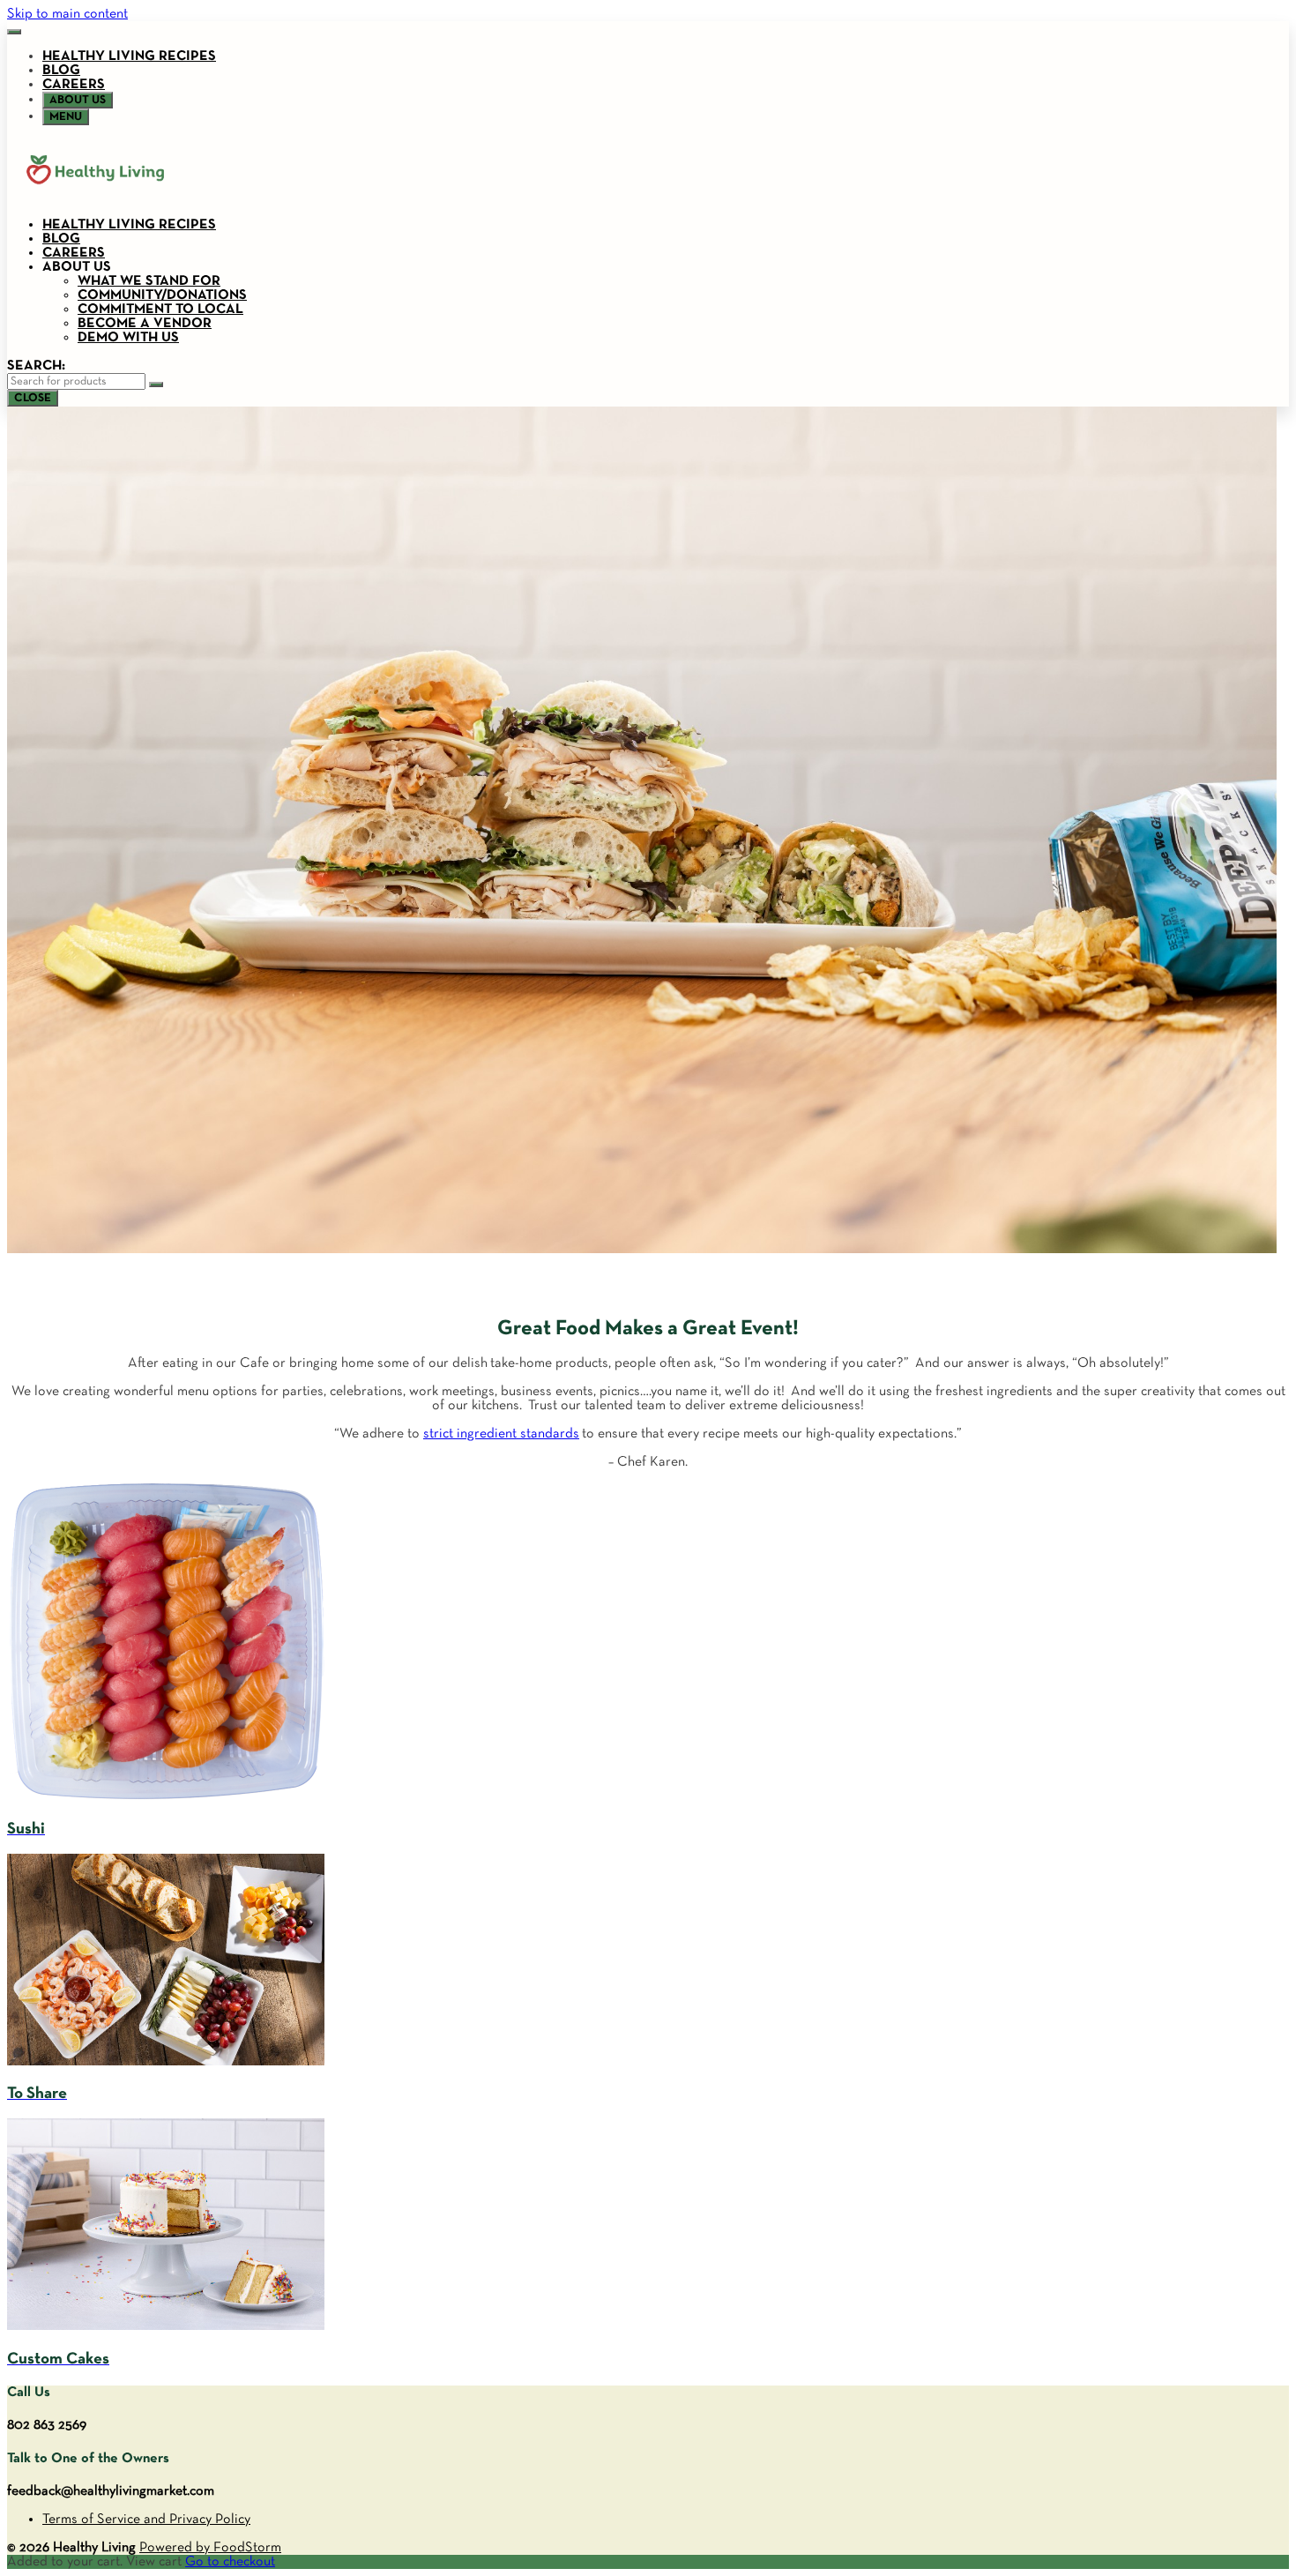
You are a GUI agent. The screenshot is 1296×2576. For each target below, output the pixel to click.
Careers (74, 85)
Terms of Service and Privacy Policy (146, 2520)
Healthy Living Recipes (129, 56)
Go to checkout (230, 2562)
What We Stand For (149, 281)
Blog (61, 71)
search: (36, 366)
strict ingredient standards (501, 1434)
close (33, 398)
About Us (77, 267)
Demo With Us (128, 338)
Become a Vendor (145, 324)
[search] (156, 385)
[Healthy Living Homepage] (95, 197)
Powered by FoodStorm (210, 2548)
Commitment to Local (160, 310)
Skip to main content (67, 14)
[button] (14, 32)
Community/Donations (162, 295)
